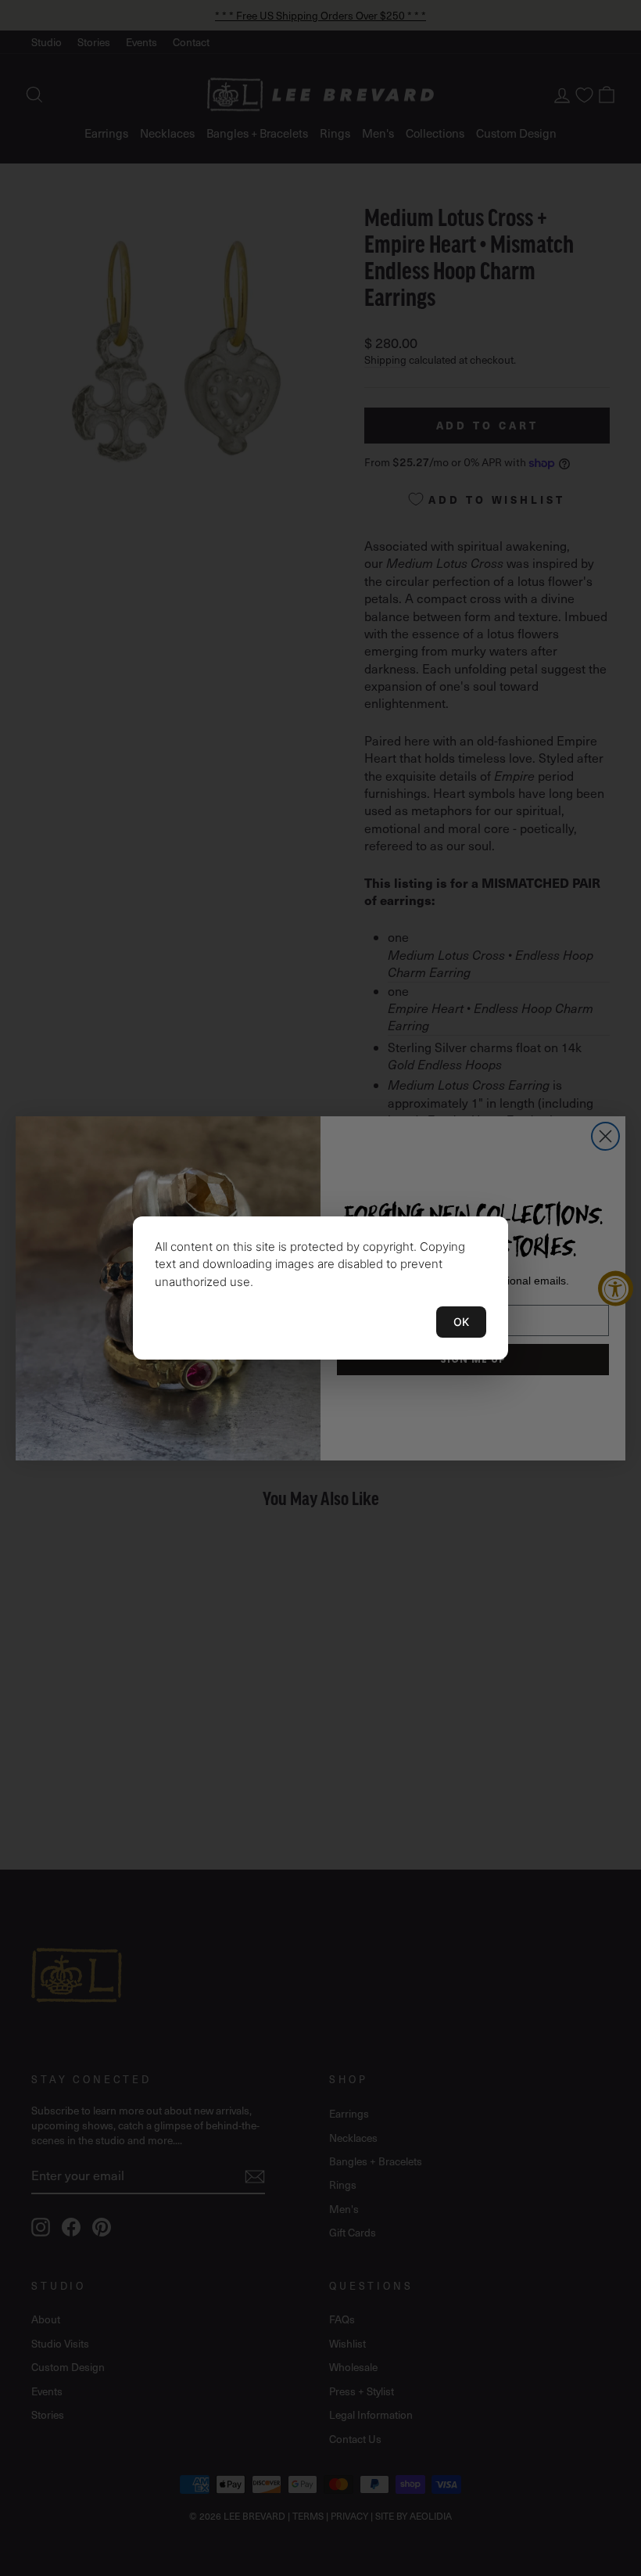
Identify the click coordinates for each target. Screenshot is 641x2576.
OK (461, 1322)
